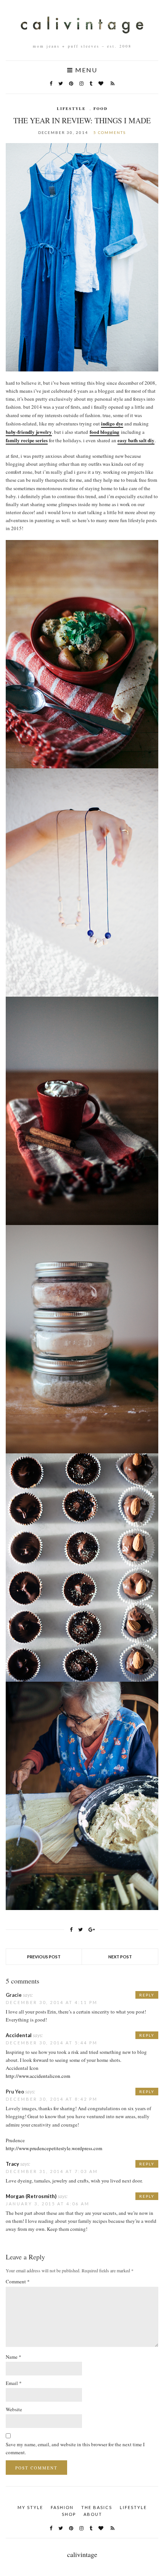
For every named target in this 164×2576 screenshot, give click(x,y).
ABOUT (93, 2514)
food (100, 108)
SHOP (69, 2514)
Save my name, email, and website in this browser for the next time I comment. (75, 2448)
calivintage (82, 2554)
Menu (85, 70)
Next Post (120, 1957)
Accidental (19, 2035)
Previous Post (44, 1957)
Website (14, 2409)
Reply (147, 1995)
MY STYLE (30, 2507)
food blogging (105, 432)
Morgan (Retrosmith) (31, 2196)
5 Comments (110, 132)
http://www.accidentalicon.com (38, 2076)
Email (14, 2383)
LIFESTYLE (133, 2507)
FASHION (62, 2507)
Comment (18, 2281)
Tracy (12, 2164)
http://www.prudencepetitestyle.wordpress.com (54, 2148)
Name (14, 2357)
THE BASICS (97, 2507)
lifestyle (71, 108)
